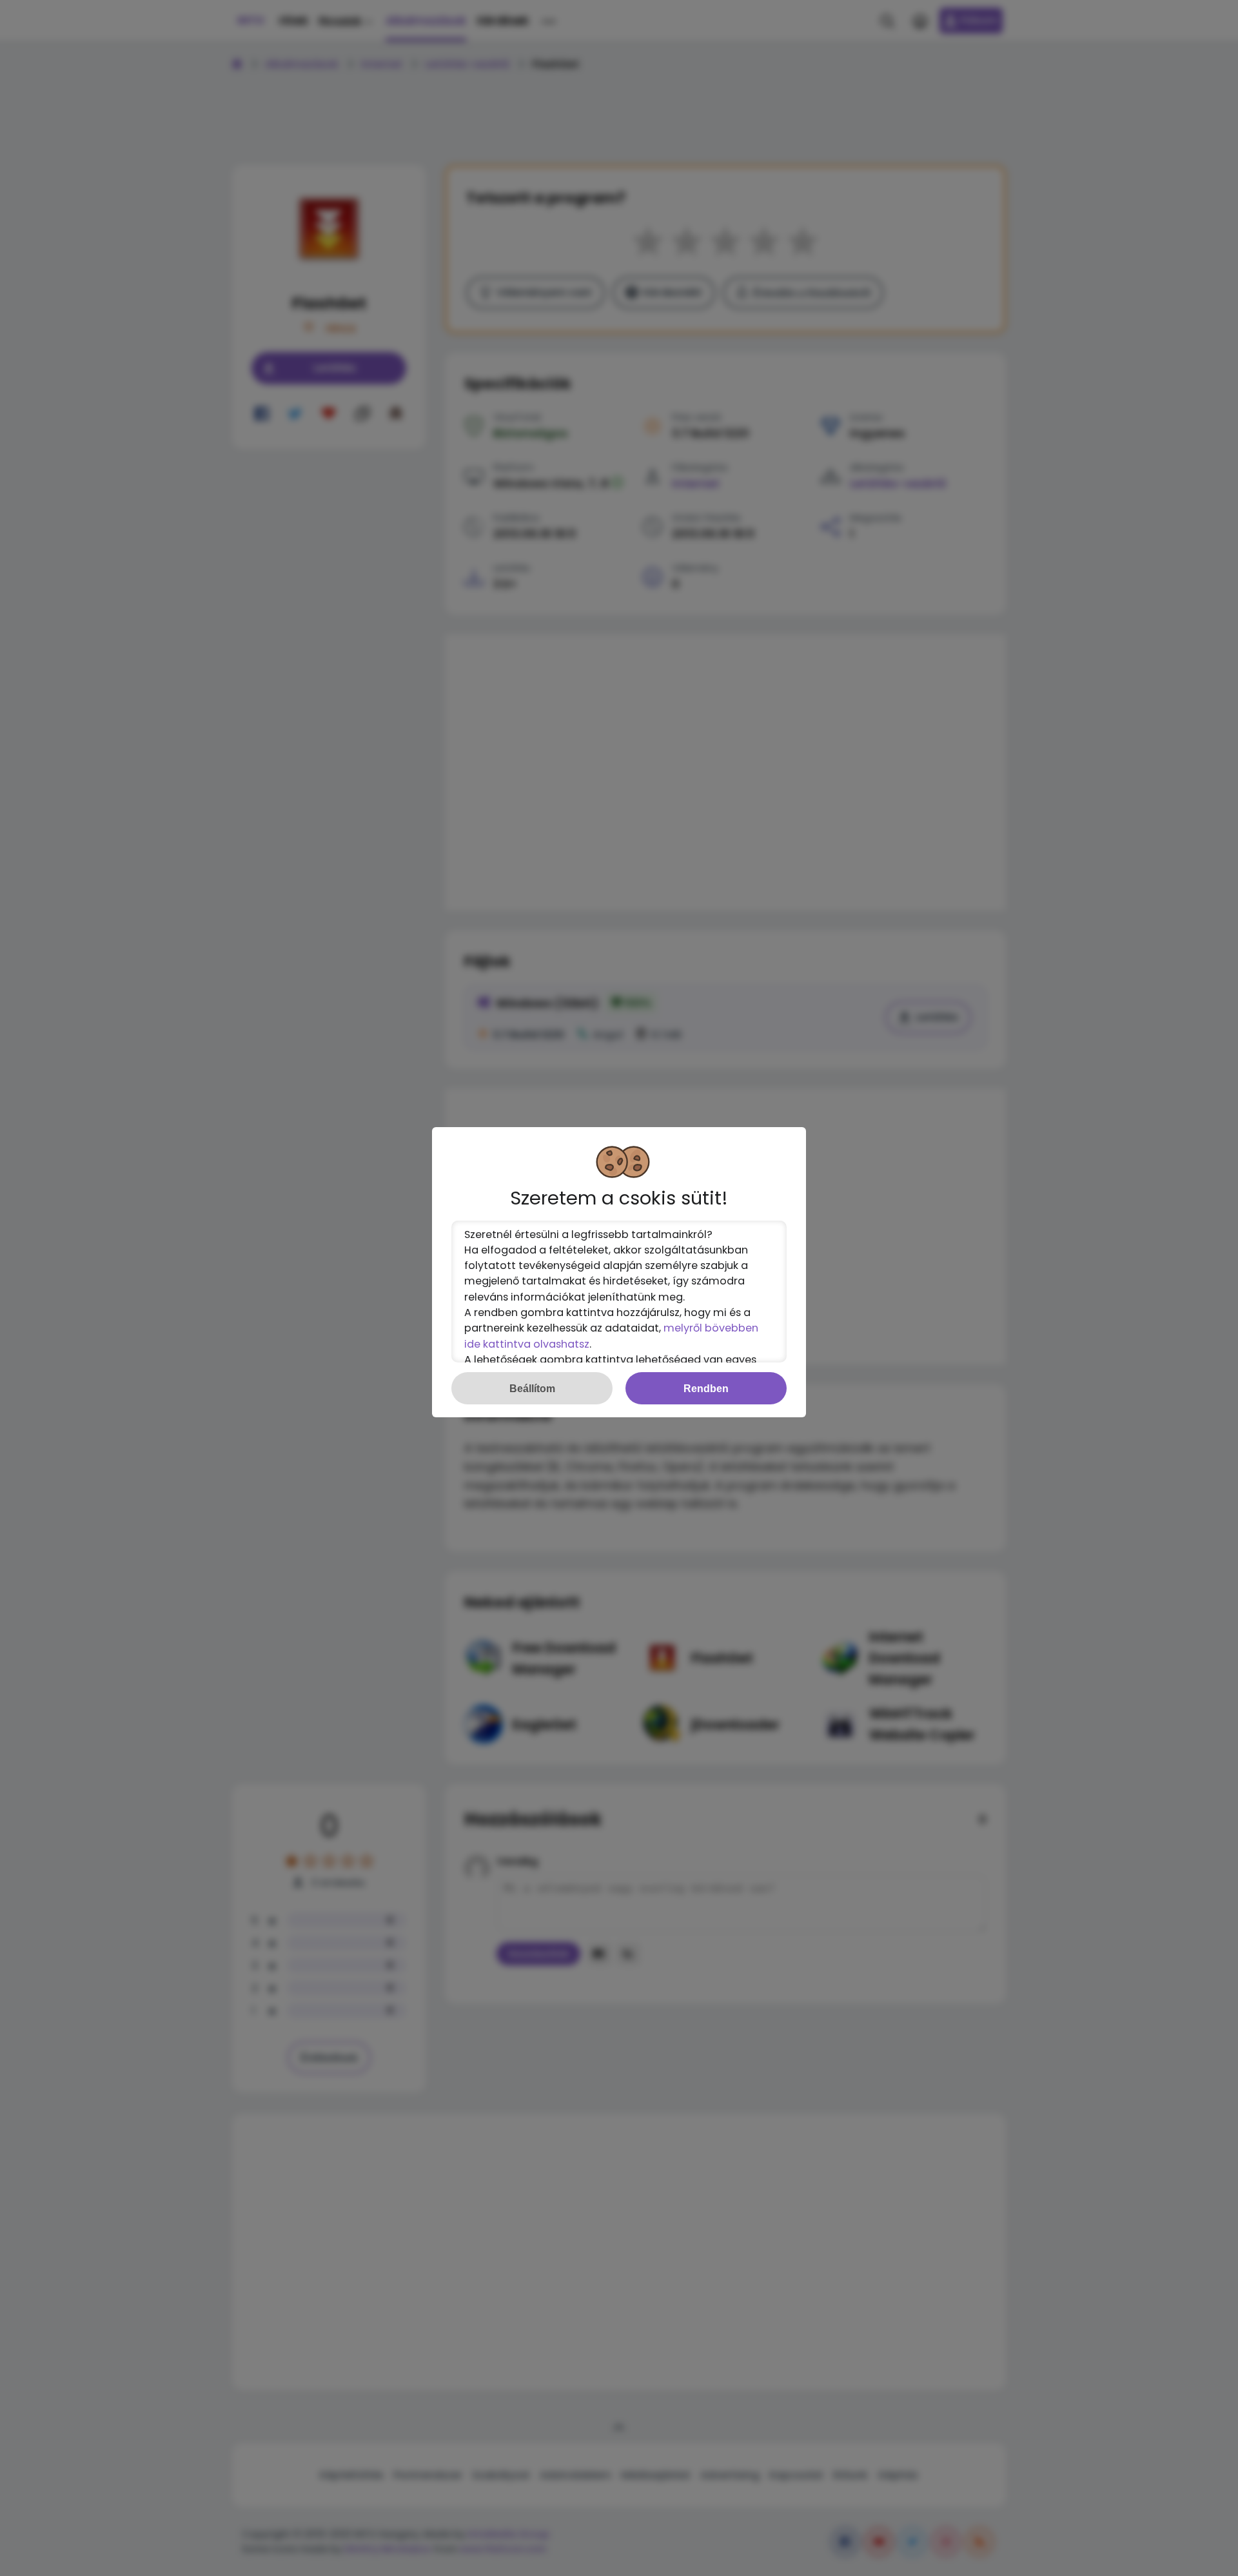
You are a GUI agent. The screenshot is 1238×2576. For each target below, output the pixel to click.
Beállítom (532, 1388)
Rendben (706, 1388)
